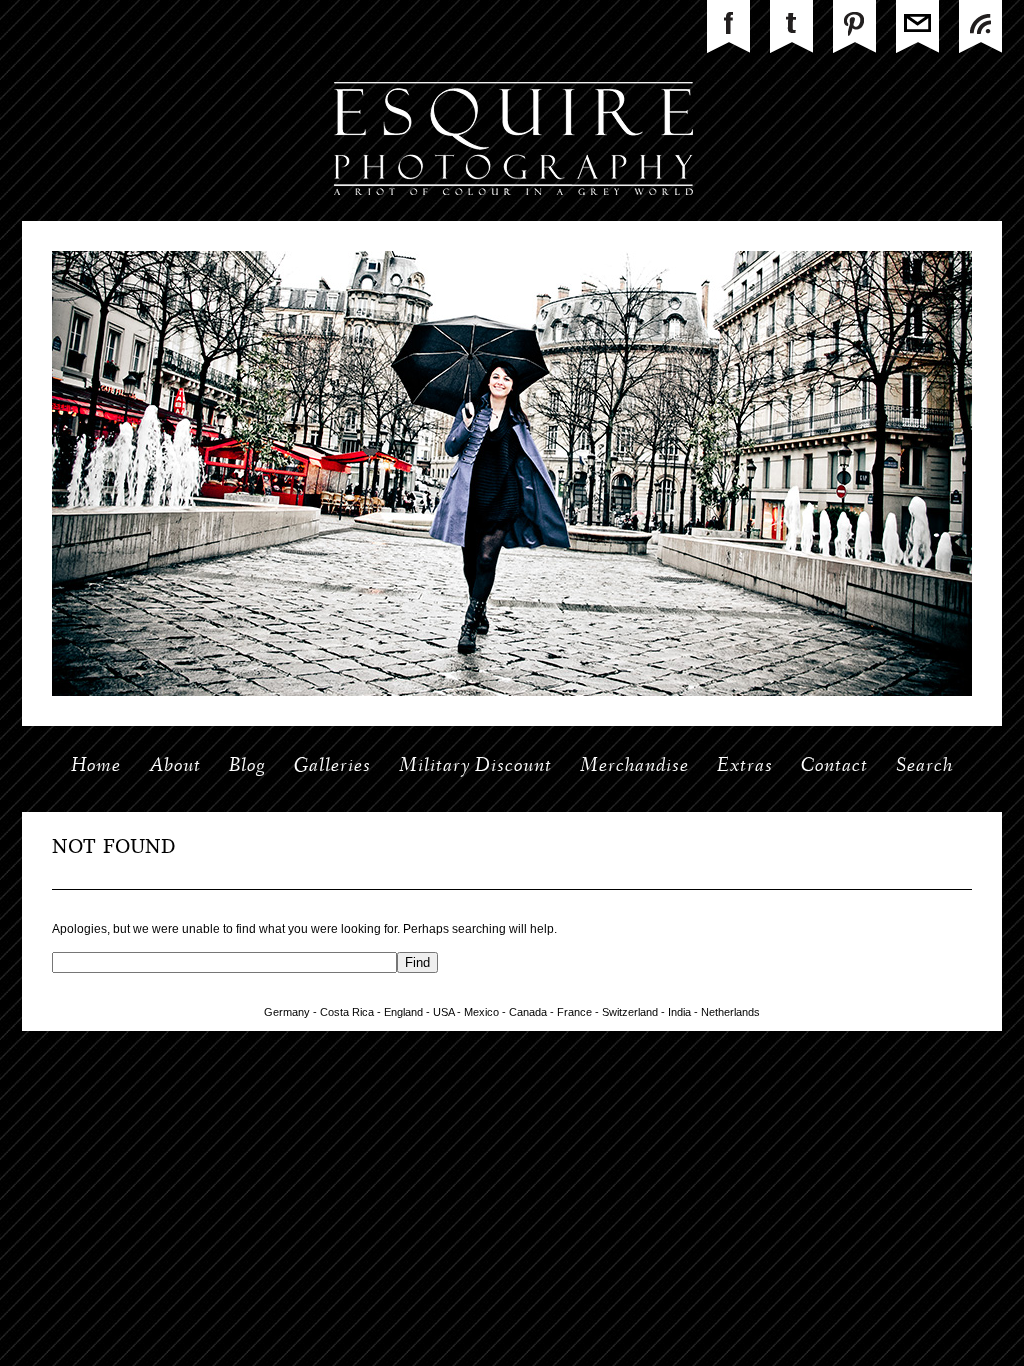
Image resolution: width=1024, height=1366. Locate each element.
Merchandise (634, 767)
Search (924, 767)
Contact (834, 767)
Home (96, 767)
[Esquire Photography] (512, 217)
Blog (247, 767)
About (175, 767)
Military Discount (475, 767)
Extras (745, 767)
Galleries (332, 767)
